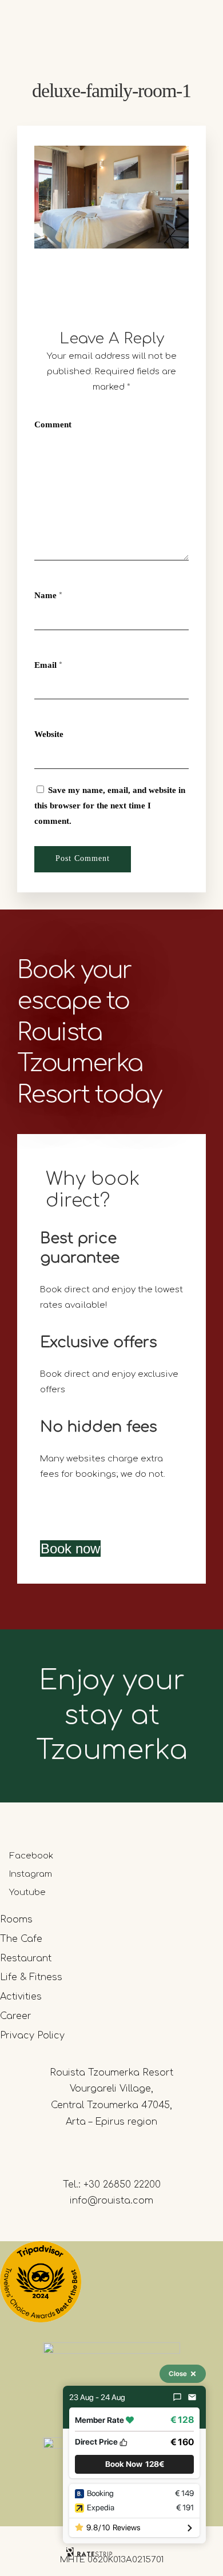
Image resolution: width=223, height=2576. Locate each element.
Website (49, 734)
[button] (134, 2464)
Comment (53, 424)
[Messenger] (177, 2397)
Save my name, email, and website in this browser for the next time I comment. (110, 806)
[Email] (192, 2397)
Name (45, 595)
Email (45, 665)
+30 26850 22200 (122, 2185)
